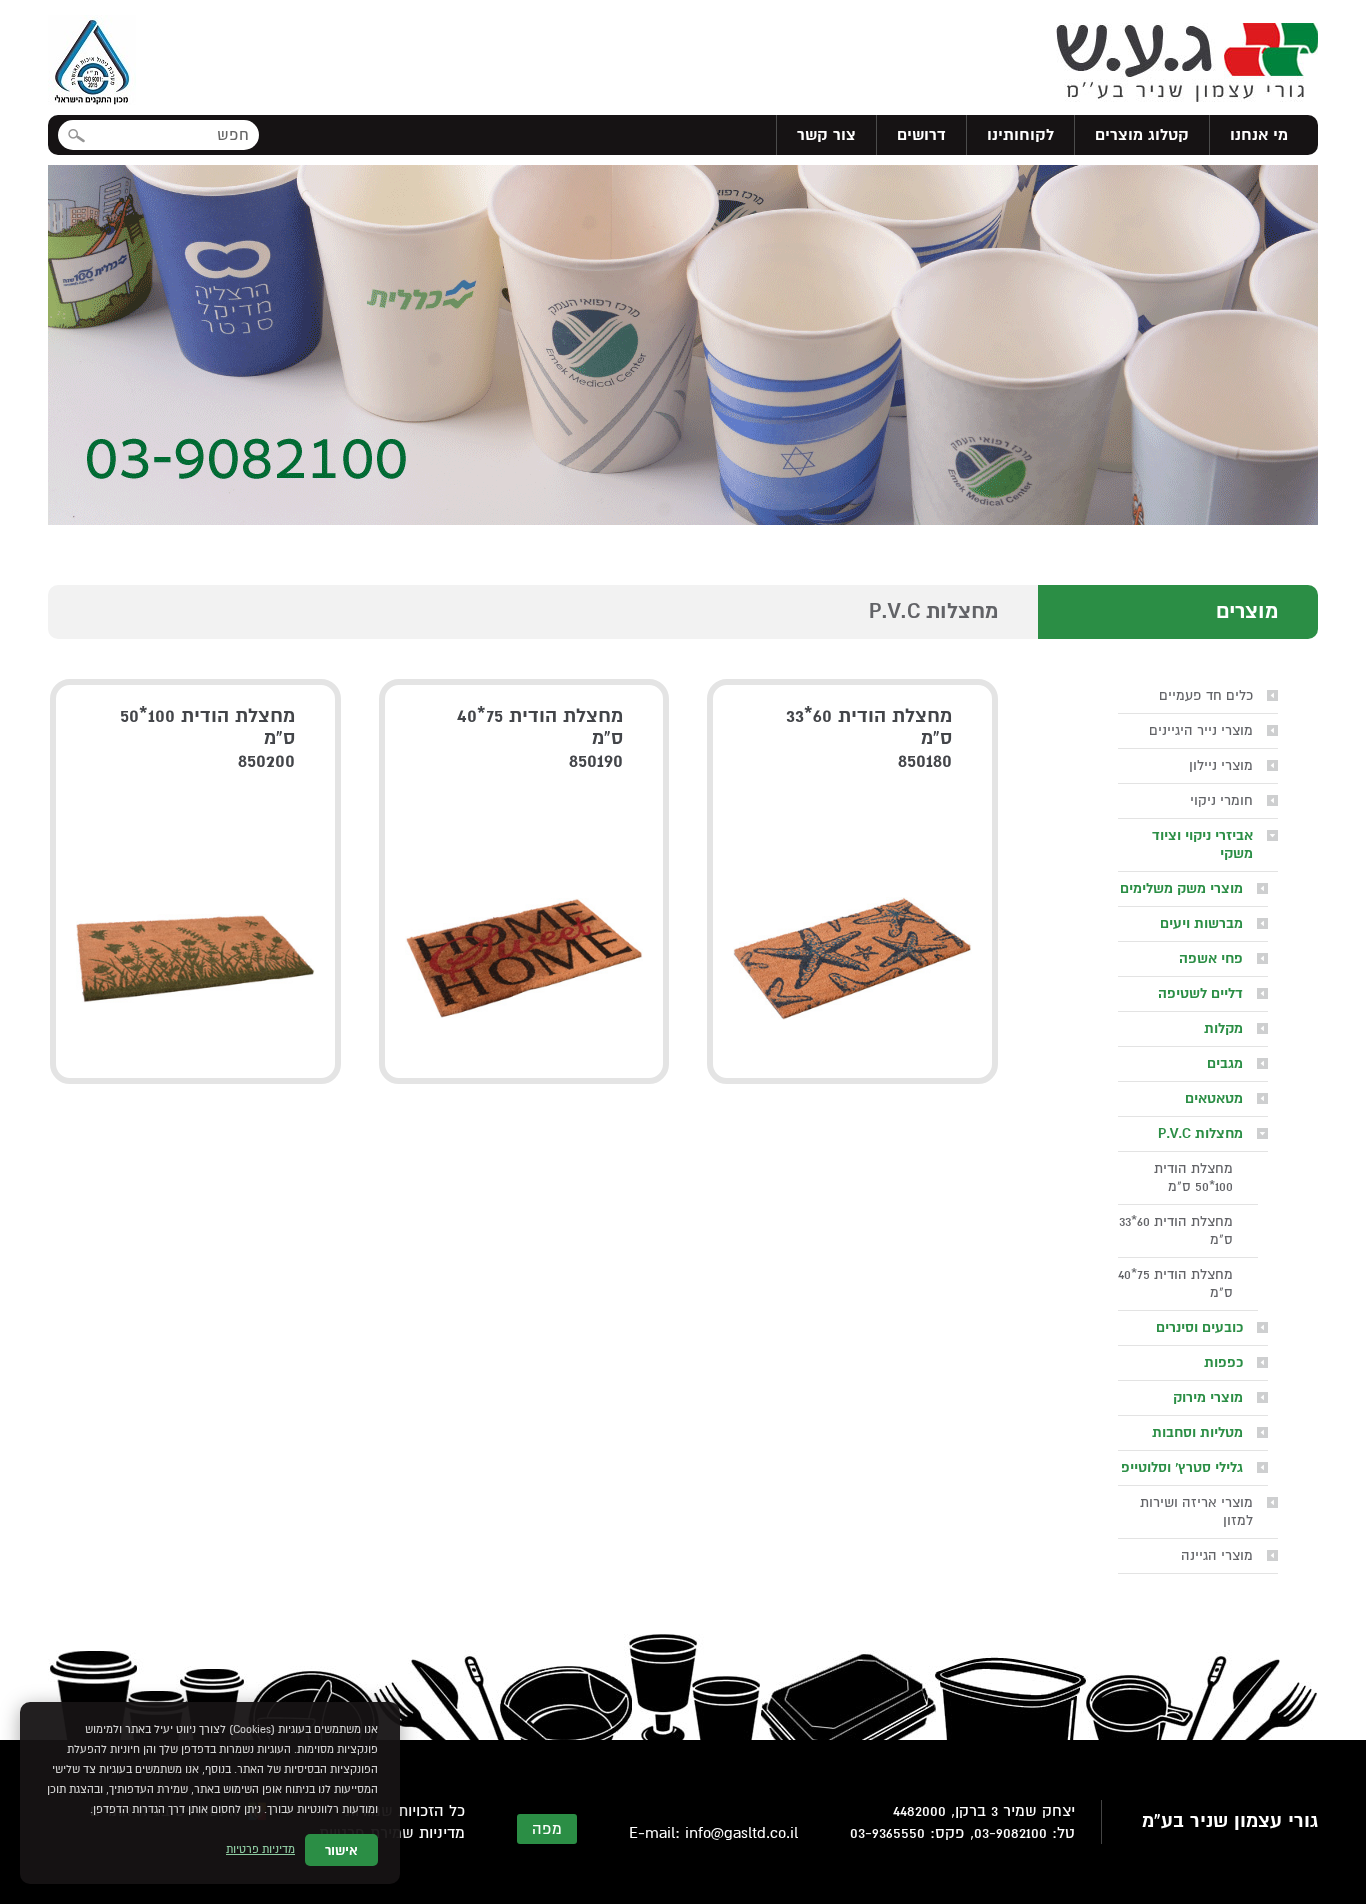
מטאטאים (1214, 1098)
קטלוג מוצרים (1142, 135)
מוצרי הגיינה (1217, 1555)
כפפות (1223, 1362)
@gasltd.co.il (754, 1833)
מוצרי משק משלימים (1181, 888)
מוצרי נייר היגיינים (1201, 730)
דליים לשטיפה (1200, 993)
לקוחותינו (1020, 135)
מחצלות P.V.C (1200, 1133)
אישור (341, 1850)
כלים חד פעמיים (1206, 695)
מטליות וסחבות (1197, 1432)
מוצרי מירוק (1208, 1397)
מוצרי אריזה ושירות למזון (1196, 1511)
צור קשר (826, 135)
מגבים (1225, 1063)
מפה (547, 1829)
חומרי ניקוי (1221, 800)
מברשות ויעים (1201, 923)
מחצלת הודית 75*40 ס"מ (1175, 1283)
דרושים (921, 135)
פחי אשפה (1211, 958)
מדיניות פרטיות (260, 1849)
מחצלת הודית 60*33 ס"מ (1176, 1230)
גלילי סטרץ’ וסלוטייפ (1182, 1467)
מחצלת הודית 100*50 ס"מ (1193, 1177)
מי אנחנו (1259, 135)
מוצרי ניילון (1221, 765)
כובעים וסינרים (1199, 1327)
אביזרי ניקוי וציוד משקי (1202, 844)
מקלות (1223, 1028)
